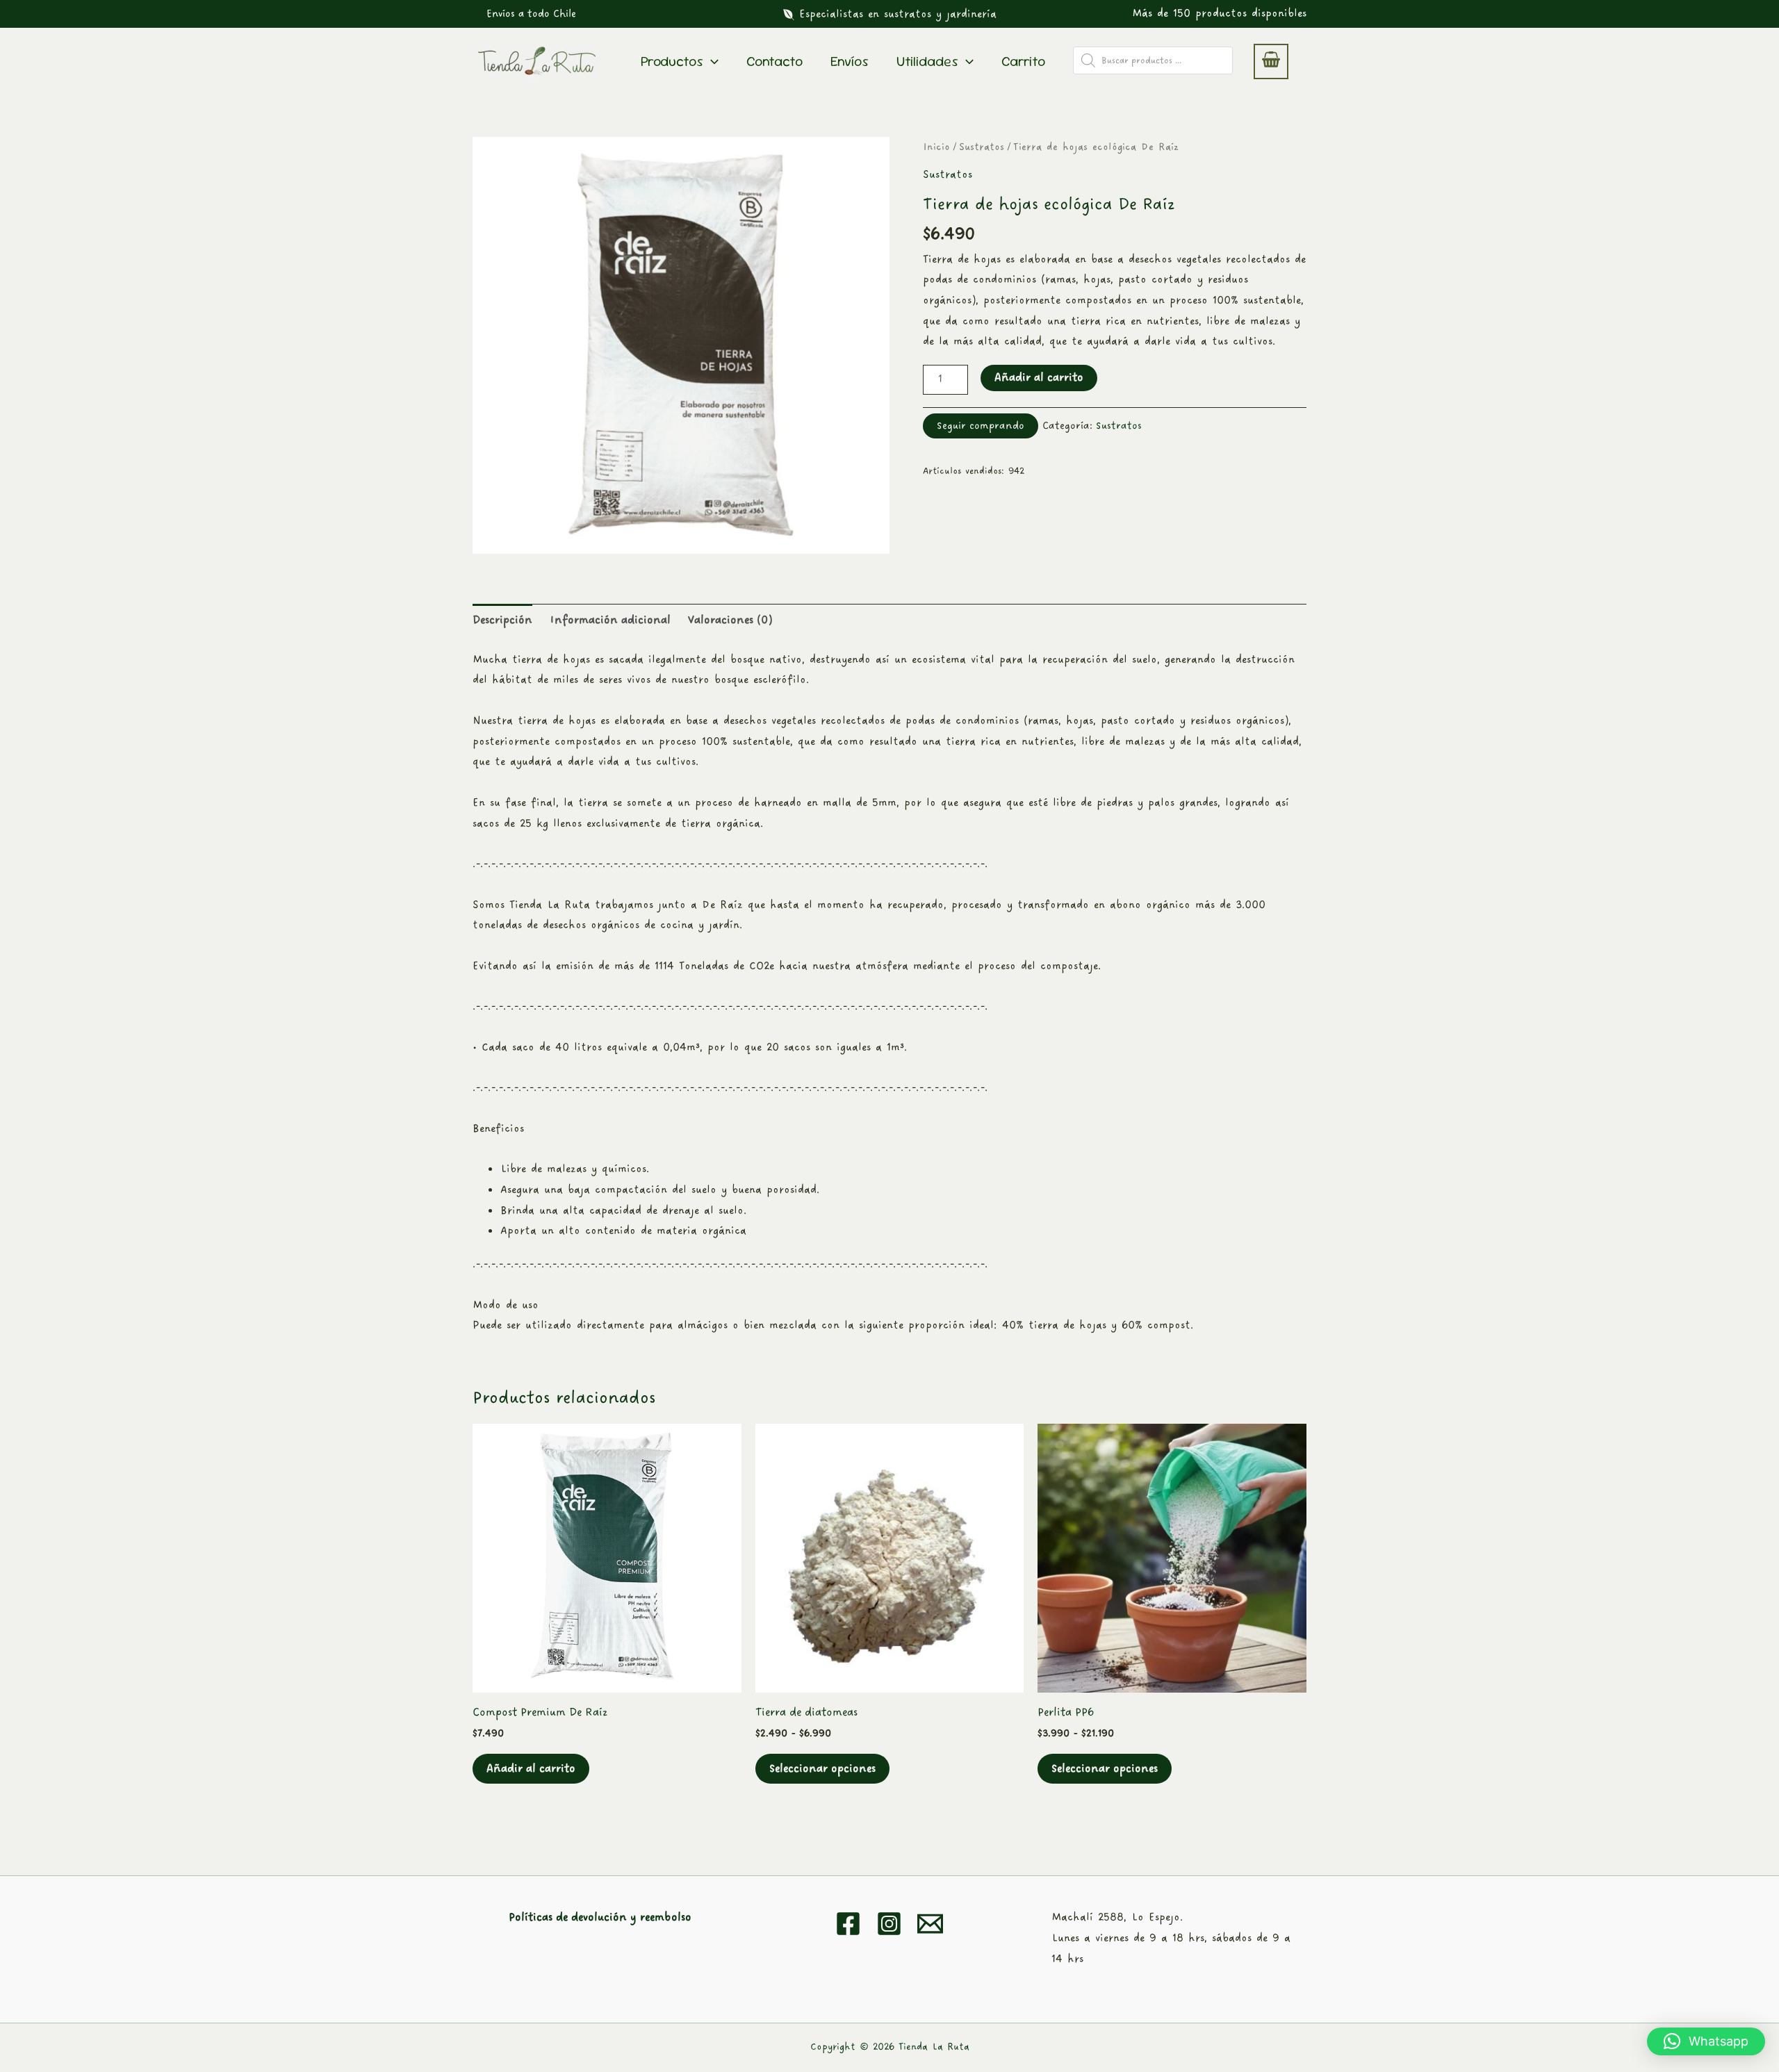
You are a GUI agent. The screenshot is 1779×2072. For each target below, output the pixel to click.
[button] (531, 14)
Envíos (850, 61)
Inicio (936, 147)
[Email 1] (930, 1924)
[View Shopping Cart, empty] (1271, 62)
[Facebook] (848, 1924)
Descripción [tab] (502, 620)
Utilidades (927, 61)
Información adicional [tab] (610, 620)
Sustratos (982, 147)
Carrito (1023, 61)
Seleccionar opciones (822, 1769)
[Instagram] (889, 1924)
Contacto (774, 61)
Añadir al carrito (1039, 378)
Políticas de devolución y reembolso (600, 1917)
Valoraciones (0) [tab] (730, 620)
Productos (672, 61)
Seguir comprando (981, 426)
